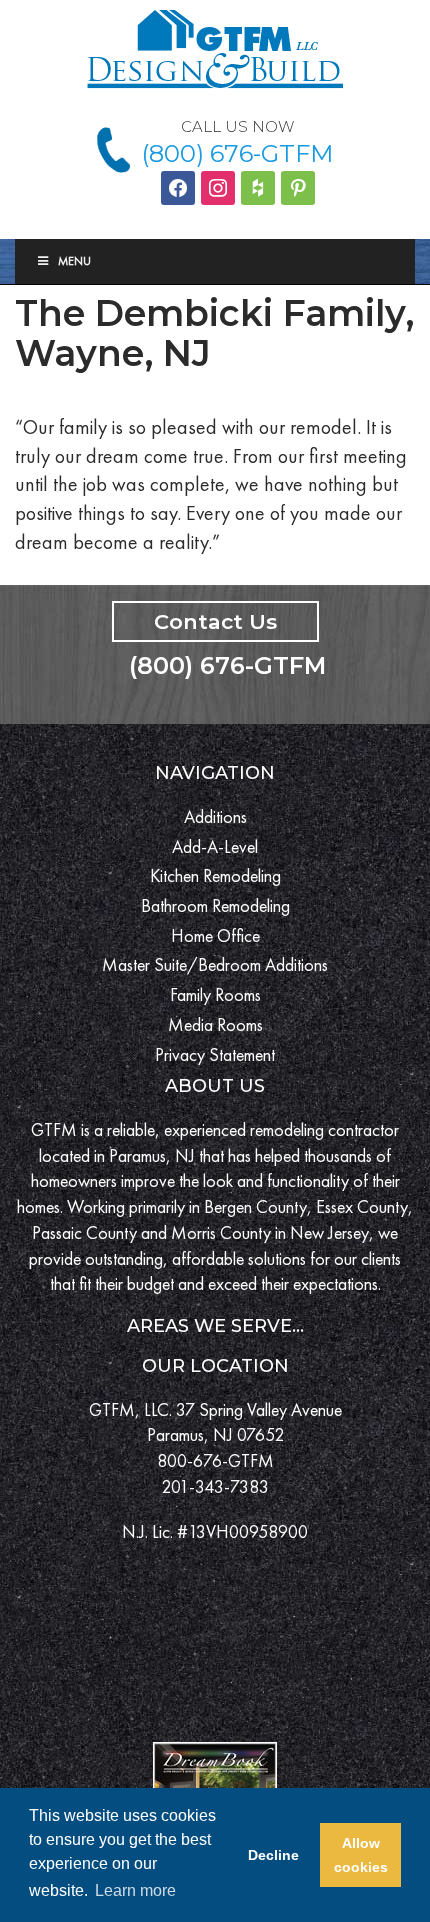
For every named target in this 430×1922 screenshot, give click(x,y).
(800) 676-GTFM (237, 153)
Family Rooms (215, 994)
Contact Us (215, 621)
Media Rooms (215, 1024)
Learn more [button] (135, 1890)
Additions (215, 816)
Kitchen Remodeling (215, 875)
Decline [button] (273, 1855)
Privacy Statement (215, 1054)
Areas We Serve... (215, 1326)
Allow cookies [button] (361, 1855)
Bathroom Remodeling (215, 905)
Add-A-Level (215, 846)
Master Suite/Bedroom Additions (215, 964)
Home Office (215, 935)
